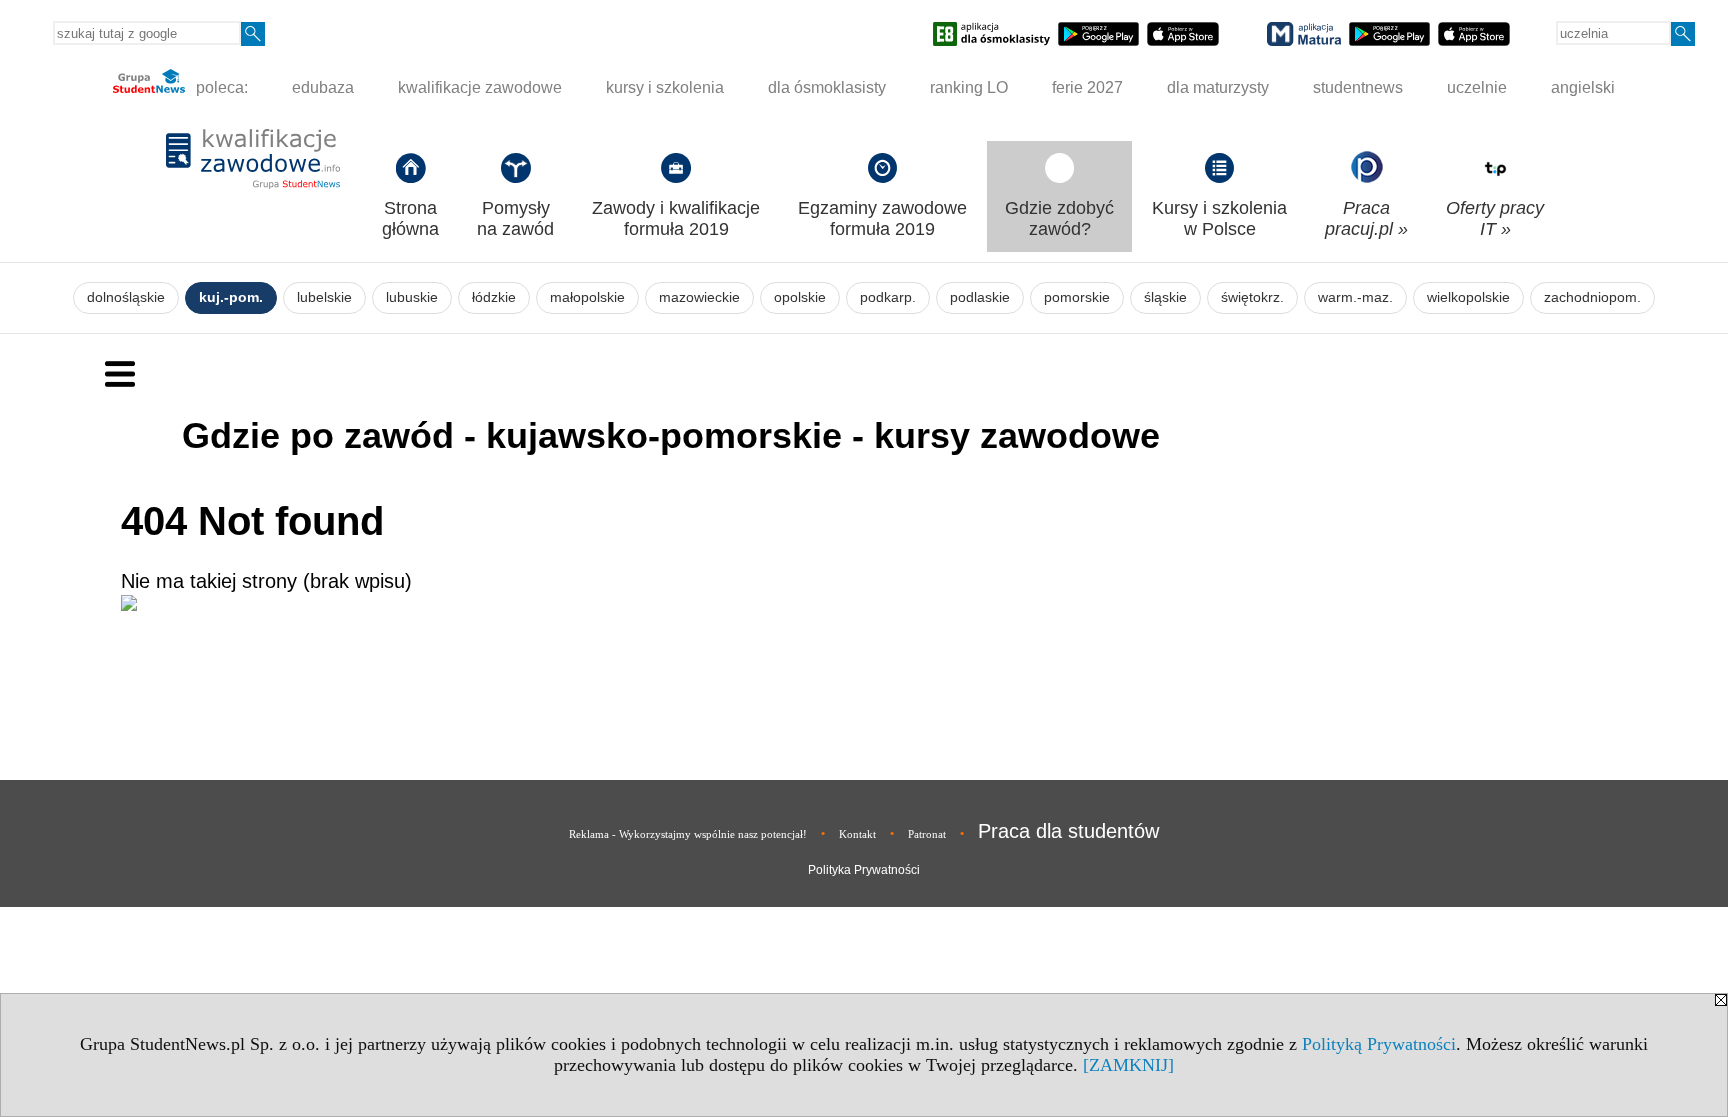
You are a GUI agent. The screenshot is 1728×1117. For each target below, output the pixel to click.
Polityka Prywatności (864, 870)
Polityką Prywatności (1379, 1044)
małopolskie (587, 297)
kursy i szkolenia (665, 87)
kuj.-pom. (231, 297)
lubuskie (412, 297)
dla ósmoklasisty (827, 87)
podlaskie (980, 297)
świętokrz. (1252, 297)
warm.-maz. (1355, 297)
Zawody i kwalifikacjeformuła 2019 (676, 218)
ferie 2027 (1087, 87)
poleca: (220, 87)
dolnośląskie (126, 297)
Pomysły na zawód (515, 218)
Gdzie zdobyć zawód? (1059, 218)
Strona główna (410, 218)
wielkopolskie (1468, 297)
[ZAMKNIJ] (1128, 1065)
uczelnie (1477, 87)
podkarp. (888, 297)
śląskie (1165, 297)
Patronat (927, 834)
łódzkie (494, 297)
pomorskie (1077, 297)
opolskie (800, 297)
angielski (1583, 87)
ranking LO (969, 87)
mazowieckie (699, 297)
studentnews (1358, 87)
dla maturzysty (1218, 87)
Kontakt (857, 834)
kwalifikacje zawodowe (480, 87)
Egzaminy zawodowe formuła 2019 (882, 218)
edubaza (323, 87)
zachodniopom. (1592, 297)
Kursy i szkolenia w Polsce (1219, 218)
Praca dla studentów (1068, 831)
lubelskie (324, 297)
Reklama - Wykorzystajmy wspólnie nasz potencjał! (688, 834)
